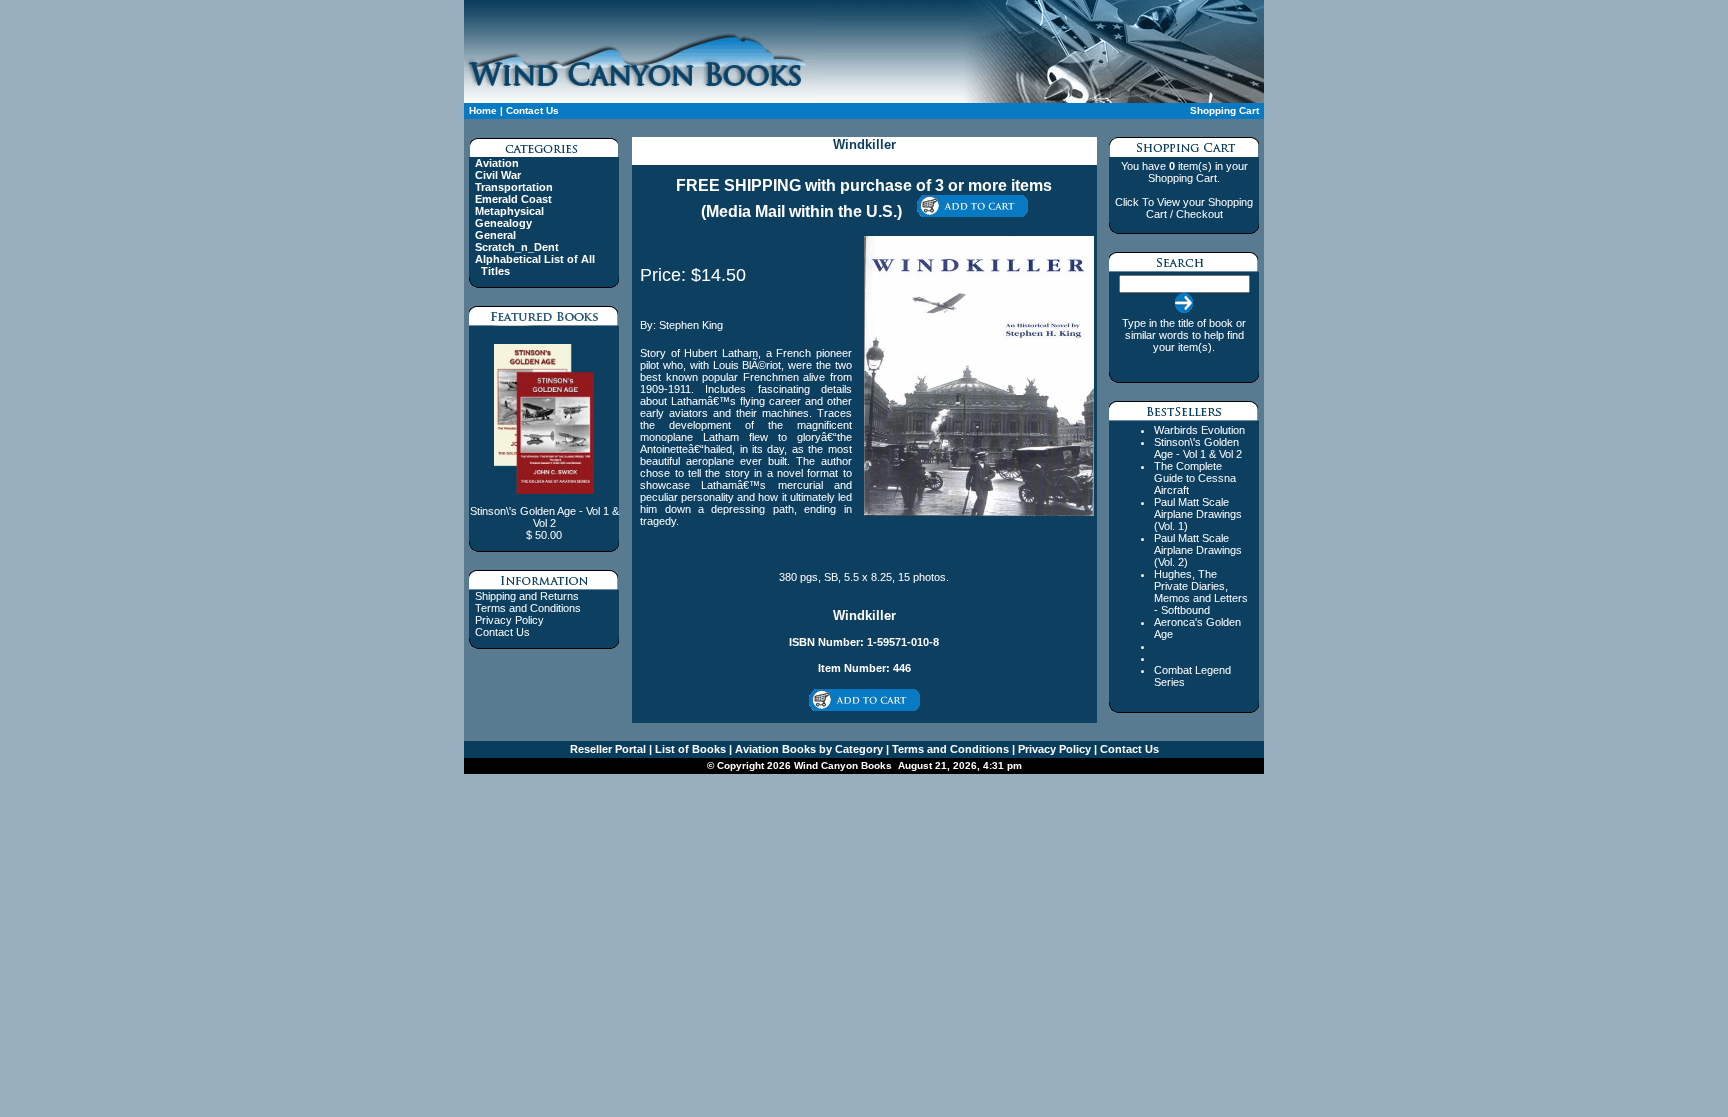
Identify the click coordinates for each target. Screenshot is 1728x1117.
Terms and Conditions (528, 608)
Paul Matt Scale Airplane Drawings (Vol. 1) (1198, 514)
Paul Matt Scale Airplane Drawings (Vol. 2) (1198, 550)
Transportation (514, 187)
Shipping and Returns (527, 596)
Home (483, 110)
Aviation (497, 163)
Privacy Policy (509, 620)
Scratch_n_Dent (517, 247)
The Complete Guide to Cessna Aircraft (1195, 478)
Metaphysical (509, 211)
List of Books (689, 749)
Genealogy (503, 223)
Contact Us (532, 110)
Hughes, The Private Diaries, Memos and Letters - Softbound (1201, 592)
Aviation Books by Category (807, 749)
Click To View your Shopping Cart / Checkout (1184, 208)
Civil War (498, 175)
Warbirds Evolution (1199, 430)
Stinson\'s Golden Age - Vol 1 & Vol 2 (1198, 448)
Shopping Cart (1224, 110)
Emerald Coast (513, 199)
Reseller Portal (608, 749)
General (495, 235)
